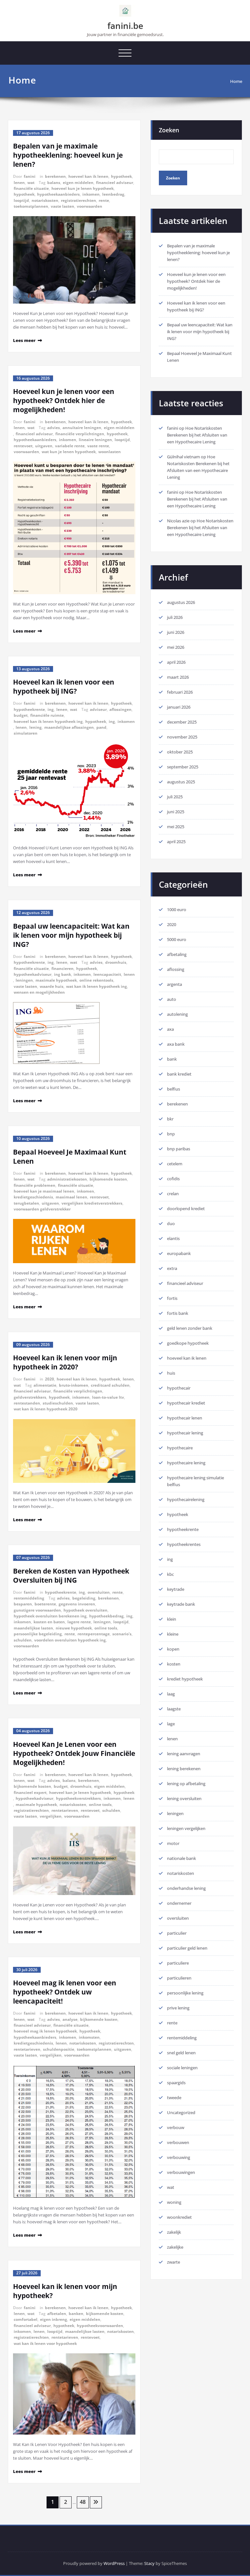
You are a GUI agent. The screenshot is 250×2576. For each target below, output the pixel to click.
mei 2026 (176, 647)
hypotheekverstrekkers (78, 1798)
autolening (177, 1014)
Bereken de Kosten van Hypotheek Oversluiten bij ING (71, 1576)
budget (21, 715)
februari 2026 (180, 692)
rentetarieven (65, 1810)
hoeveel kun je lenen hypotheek (83, 188)
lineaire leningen (95, 440)
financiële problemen (35, 1185)
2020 (49, 1379)
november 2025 (182, 737)
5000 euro (177, 939)
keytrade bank (181, 1604)
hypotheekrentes (184, 1544)
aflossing (176, 969)
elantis (173, 1238)
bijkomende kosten (108, 1179)
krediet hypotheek (185, 1679)
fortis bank (178, 1313)
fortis (172, 1298)
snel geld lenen (181, 2053)
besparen (23, 1604)
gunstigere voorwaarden (37, 1610)
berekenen (55, 176)
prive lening (178, 2008)
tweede (174, 2098)
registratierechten (78, 200)
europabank (179, 1253)
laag (171, 1694)
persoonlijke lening (185, 1993)
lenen (19, 183)
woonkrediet (179, 2217)
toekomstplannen (31, 206)
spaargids (176, 2083)
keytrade (176, 1589)
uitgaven (44, 446)
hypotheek (121, 176)
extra (172, 1268)
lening (35, 727)
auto (172, 999)
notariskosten (45, 200)
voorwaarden (90, 206)
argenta (174, 984)
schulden (23, 1640)
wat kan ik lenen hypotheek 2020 (46, 1409)
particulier (177, 1933)
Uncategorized (181, 2112)
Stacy (149, 2563)
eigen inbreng (54, 2319)
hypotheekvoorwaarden (100, 2326)
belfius (174, 1089)
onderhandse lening (186, 1888)
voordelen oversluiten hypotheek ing (70, 1640)
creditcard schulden (110, 1385)
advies (54, 428)
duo (171, 1223)
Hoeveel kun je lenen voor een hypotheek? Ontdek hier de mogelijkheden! (64, 400)
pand (101, 727)
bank (172, 1059)
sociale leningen (182, 2068)
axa (170, 1029)
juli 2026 (175, 617)
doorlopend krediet (186, 1209)
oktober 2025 (180, 752)
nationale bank (181, 1858)
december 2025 (182, 722)
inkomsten (89, 2037)
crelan (173, 1194)
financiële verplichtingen (80, 434)
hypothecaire (180, 1448)
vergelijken (51, 1816)
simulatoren (26, 733)
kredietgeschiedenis (33, 1197)
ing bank (62, 974)
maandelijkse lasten (33, 1628)
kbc (170, 1574)
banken (76, 2314)
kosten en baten (49, 1622)
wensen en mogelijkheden (39, 992)
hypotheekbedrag (106, 1616)
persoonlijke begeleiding (38, 1634)
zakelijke (175, 2247)
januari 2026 (179, 707)
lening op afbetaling (186, 1784)
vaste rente (98, 446)
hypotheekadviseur (33, 974)
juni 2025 (176, 812)
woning (174, 2202)
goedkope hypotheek (188, 1343)
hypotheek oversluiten (85, 1610)
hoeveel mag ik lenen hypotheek (45, 2031)
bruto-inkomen (74, 1385)
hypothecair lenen (185, 1418)
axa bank (176, 1044)
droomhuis (116, 962)
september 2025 (183, 767)
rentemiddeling (29, 1598)
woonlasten (110, 452)
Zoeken (169, 130)
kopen (173, 1649)
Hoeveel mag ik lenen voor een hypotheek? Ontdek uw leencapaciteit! (65, 1992)
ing (51, 709)
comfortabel (26, 2319)
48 (83, 2502)
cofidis (173, 1179)
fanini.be (125, 26)
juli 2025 (175, 797)
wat (31, 183)
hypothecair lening (185, 1433)
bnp (171, 1134)
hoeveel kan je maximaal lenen (44, 1191)
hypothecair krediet (186, 1403)
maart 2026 (178, 677)
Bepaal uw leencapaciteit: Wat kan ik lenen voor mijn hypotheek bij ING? (71, 935)
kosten (174, 1664)
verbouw (176, 2127)
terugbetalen (26, 1203)
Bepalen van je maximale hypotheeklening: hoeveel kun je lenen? (68, 155)
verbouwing (179, 2157)
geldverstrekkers (30, 1397)
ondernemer (179, 1903)
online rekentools (96, 980)
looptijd (21, 200)
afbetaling (177, 954)
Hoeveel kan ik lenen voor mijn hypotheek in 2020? (65, 1362)
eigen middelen (78, 183)
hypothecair (179, 1388)
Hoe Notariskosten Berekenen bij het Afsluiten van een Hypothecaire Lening (197, 435)
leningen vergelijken (186, 1828)
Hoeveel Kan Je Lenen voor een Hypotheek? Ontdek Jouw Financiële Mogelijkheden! (74, 1753)
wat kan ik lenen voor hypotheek (45, 2343)
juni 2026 (176, 632)
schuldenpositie (59, 2049)
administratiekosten (67, 1179)
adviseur (98, 709)
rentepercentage (94, 1634)
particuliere (178, 1963)
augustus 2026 (181, 602)
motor (173, 1843)
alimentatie (45, 1385)
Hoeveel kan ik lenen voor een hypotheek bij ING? (64, 686)
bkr (170, 1119)
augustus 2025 (181, 782)
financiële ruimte (47, 715)
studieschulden (58, 1403)
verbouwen (178, 2142)
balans (54, 183)
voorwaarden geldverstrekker (42, 1209)
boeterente (45, 1604)
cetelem (175, 1164)
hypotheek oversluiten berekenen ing (50, 1616)
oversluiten (99, 1592)
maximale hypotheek (56, 980)
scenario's (122, 1634)
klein (172, 1619)
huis (171, 1373)
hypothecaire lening (186, 1463)
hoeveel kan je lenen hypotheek (80, 1792)
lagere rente (79, 1622)
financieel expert (30, 1792)
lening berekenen (184, 1769)
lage (171, 1724)
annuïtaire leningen (82, 428)
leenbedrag (113, 194)
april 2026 (176, 662)
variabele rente (70, 446)
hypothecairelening (186, 1499)
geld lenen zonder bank (190, 1328)
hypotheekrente (29, 709)
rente (104, 200)
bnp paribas (179, 1149)
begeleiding (84, 1598)
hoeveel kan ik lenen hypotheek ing (48, 721)
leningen (24, 980)
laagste (174, 1709)
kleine (173, 1634)
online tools (106, 1628)
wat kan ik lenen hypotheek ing (97, 986)
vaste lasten (62, 206)
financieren (62, 968)
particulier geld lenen (187, 1948)
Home (236, 81)
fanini (30, 176)
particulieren (179, 1978)
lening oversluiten (184, 1798)
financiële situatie (31, 188)
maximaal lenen (71, 1197)
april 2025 (176, 842)
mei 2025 (176, 827)
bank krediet (179, 1074)
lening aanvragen (184, 1754)
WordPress (114, 2563)
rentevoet (23, 446)
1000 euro (177, 909)
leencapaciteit (107, 974)
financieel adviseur (115, 183)
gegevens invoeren (77, 1604)
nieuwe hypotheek (74, 1628)
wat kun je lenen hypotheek (69, 452)
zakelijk (174, 2232)
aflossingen (120, 709)
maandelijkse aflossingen (69, 727)
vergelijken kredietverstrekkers (92, 1203)
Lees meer (24, 340)
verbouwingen (181, 2172)
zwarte (174, 2262)
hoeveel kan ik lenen (88, 176)
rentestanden (27, 1403)
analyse (70, 2019)
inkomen (91, 194)
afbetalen (57, 2314)
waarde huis (52, 986)
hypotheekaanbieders (58, 194)
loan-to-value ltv (108, 1397)
